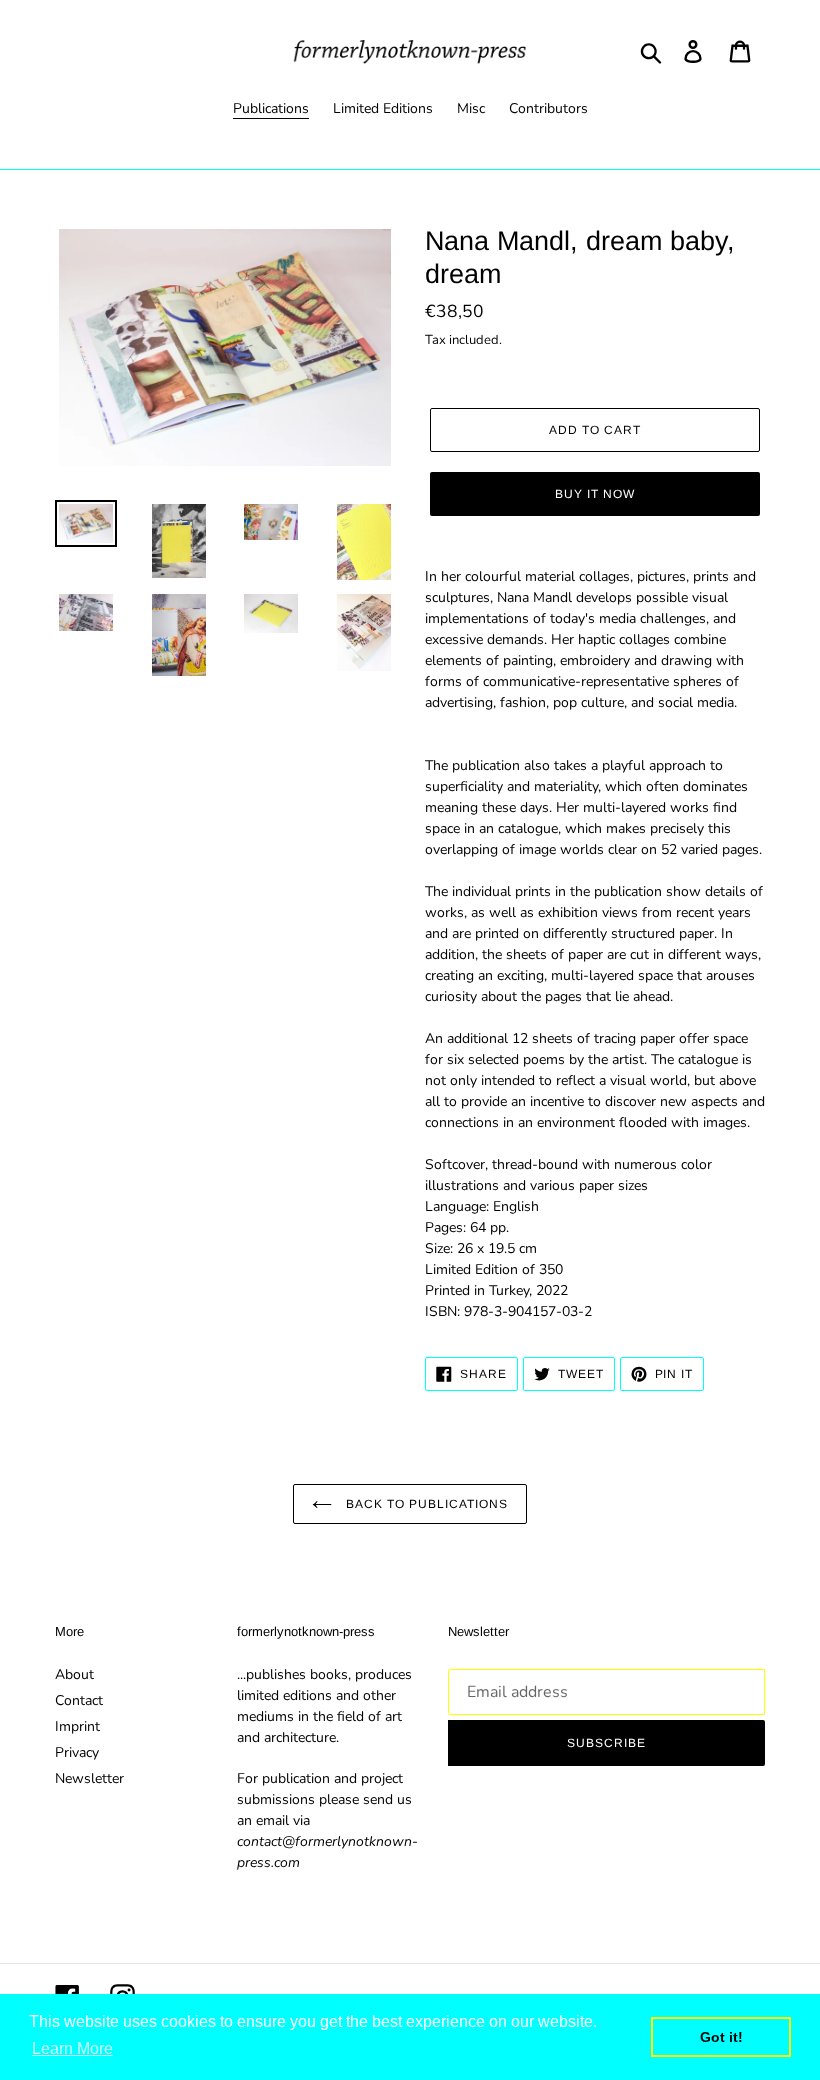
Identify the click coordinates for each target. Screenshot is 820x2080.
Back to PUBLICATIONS (424, 1504)
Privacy (77, 1752)
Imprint (77, 1726)
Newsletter (89, 1778)
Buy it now (595, 494)
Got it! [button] (721, 2037)
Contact (79, 1700)
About (74, 1674)
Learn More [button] (72, 2048)
